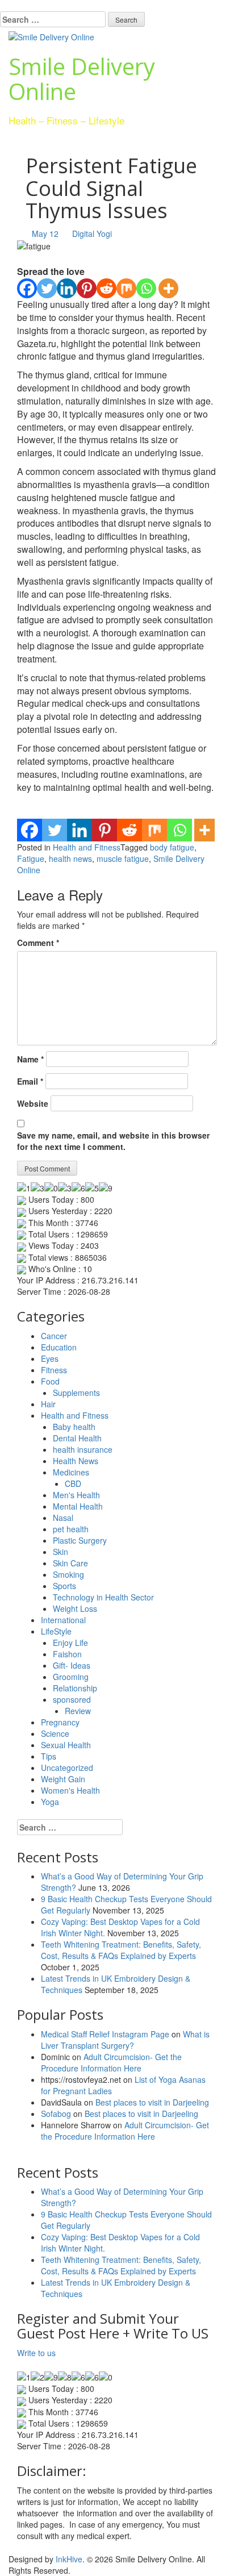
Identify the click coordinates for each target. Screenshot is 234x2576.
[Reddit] (106, 288)
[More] (168, 288)
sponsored (72, 1699)
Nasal (63, 1518)
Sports (64, 1586)
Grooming (71, 1677)
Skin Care (70, 1563)
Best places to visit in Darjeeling (152, 2102)
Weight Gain (63, 1779)
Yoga (50, 1802)
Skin (60, 1552)
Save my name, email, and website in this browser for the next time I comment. (113, 1141)
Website (33, 1103)
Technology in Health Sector (103, 1597)
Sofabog (56, 2114)
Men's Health (76, 1495)
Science (55, 1733)
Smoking (68, 1574)
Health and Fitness (87, 847)
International (63, 1620)
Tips (49, 1756)
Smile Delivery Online (82, 79)
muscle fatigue (123, 858)
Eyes (50, 1358)
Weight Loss (75, 1608)
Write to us (36, 2353)
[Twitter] (47, 288)
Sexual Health (66, 1745)
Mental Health (78, 1506)
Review (78, 1711)
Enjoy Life (70, 1643)
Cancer (54, 1336)
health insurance (83, 1449)
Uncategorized (67, 1768)
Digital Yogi (92, 234)
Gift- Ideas (72, 1665)
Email (30, 1081)
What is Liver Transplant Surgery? (125, 2040)
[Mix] (126, 288)
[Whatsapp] (146, 288)
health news (70, 858)
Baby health (74, 1427)
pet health (71, 1529)
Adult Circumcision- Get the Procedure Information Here (111, 2062)
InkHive (69, 2559)
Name (30, 1059)
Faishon (67, 1654)
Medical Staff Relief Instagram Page (105, 2034)
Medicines (71, 1472)
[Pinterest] (87, 288)
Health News (76, 1461)
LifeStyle (56, 1631)
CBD (73, 1483)
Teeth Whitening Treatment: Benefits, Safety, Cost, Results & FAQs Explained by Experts (121, 1950)
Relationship (75, 1688)
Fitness (54, 1370)
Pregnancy (60, 1722)
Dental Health (77, 1438)
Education (59, 1347)
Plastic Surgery (80, 1540)
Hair (48, 1404)
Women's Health (70, 1790)
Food (50, 1381)
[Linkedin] (67, 288)
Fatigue (31, 858)
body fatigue (172, 847)
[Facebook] (27, 288)
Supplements (76, 1393)
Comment (38, 943)
